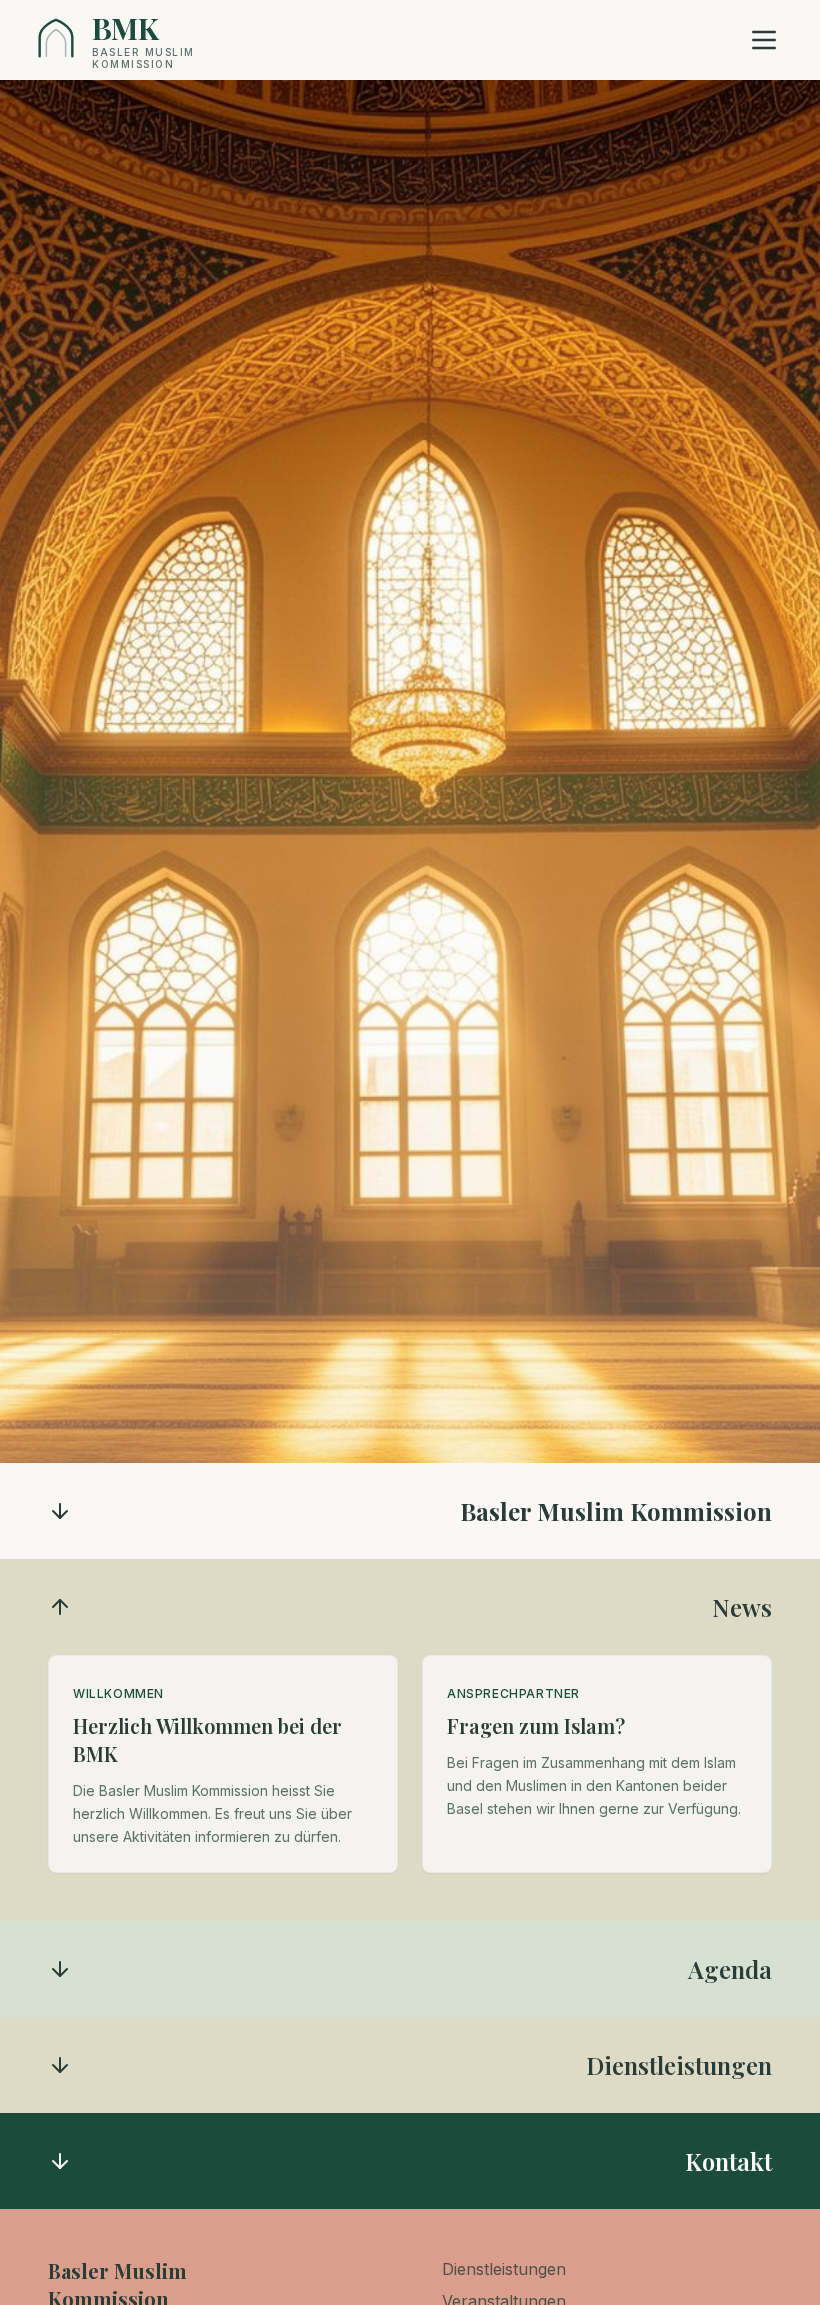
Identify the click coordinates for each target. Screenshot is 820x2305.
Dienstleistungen (504, 2269)
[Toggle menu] (764, 40)
